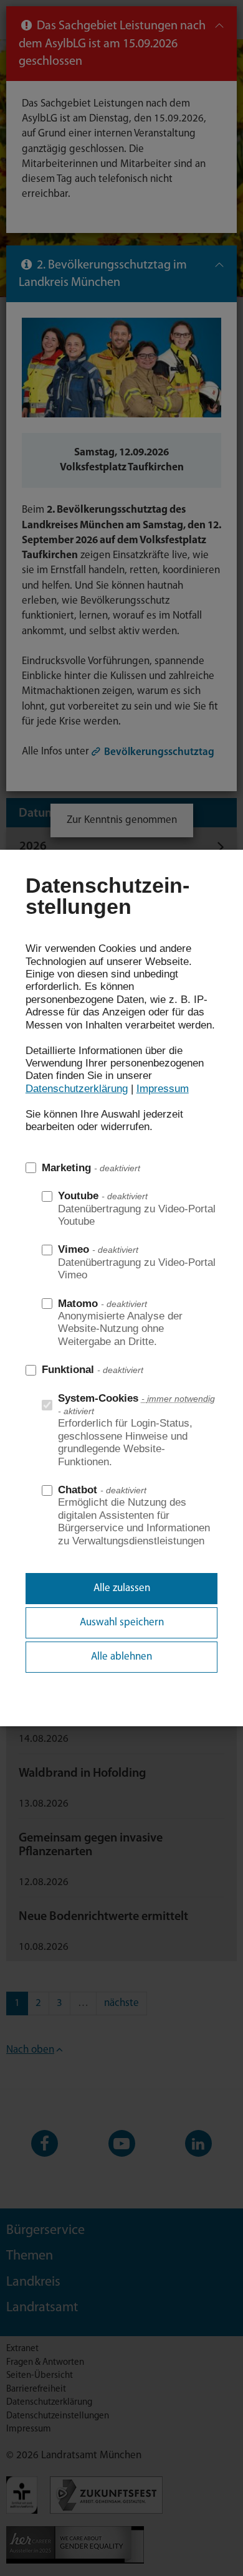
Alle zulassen (122, 1588)
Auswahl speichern (122, 1623)
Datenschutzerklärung (77, 1089)
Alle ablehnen (121, 1657)
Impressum (163, 1089)
